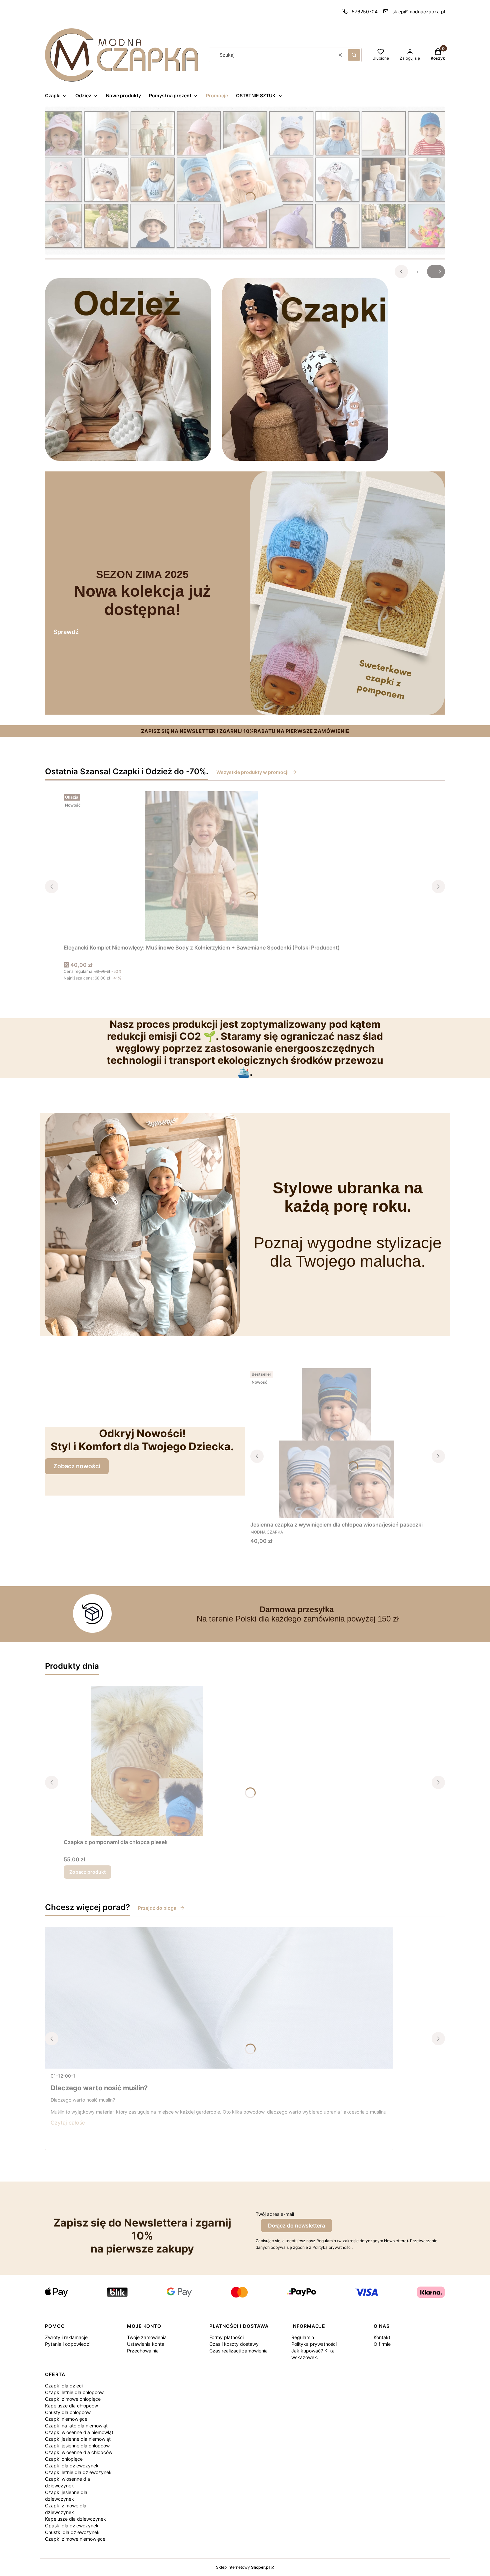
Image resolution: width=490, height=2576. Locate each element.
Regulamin (303, 2337)
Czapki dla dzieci (64, 2386)
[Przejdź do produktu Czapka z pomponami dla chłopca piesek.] (147, 1761)
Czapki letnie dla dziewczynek (78, 2472)
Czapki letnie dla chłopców (74, 2392)
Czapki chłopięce (64, 2459)
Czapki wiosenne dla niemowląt (79, 2432)
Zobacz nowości (77, 1466)
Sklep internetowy (243, 2567)
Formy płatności (226, 2337)
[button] (354, 55)
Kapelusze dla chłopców (71, 2406)
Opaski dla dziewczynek (72, 2526)
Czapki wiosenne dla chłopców (79, 2452)
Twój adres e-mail (275, 2214)
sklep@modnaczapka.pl (419, 11)
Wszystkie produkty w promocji (252, 772)
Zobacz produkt (87, 1872)
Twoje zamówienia (147, 2337)
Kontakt (382, 2337)
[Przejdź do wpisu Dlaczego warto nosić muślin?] (219, 1998)
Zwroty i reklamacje (66, 2337)
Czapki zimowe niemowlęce (75, 2539)
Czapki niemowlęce (66, 2419)
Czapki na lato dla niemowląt (76, 2426)
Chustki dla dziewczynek (72, 2532)
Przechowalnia (143, 2351)
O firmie (382, 2344)
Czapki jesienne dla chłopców (77, 2446)
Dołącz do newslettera (296, 2226)
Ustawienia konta (146, 2344)
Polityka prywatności (314, 2344)
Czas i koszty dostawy (234, 2344)
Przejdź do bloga (157, 1908)
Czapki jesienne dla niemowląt (78, 2439)
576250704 (365, 11)
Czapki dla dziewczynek (72, 2466)
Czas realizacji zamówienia (238, 2351)
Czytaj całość (68, 2123)
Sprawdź (66, 632)
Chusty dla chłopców (68, 2412)
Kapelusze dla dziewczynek (75, 2519)
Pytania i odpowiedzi (68, 2344)
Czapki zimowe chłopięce (73, 2399)
